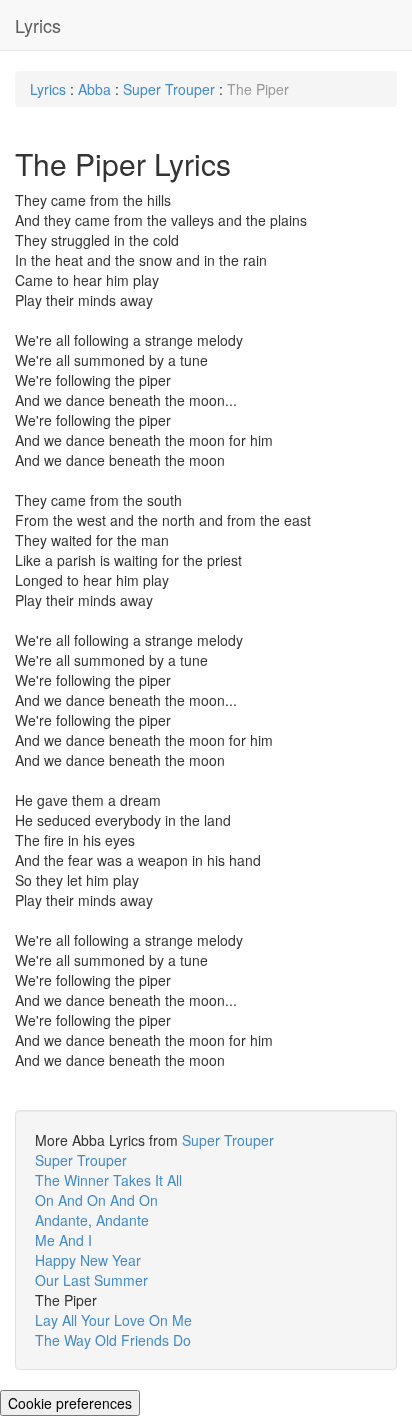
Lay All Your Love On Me (113, 1320)
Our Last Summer (91, 1280)
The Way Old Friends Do (113, 1340)
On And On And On (96, 1200)
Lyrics (38, 25)
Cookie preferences (70, 1403)
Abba (94, 89)
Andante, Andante (92, 1220)
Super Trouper (169, 89)
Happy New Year (88, 1260)
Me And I (63, 1240)
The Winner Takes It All (108, 1180)
